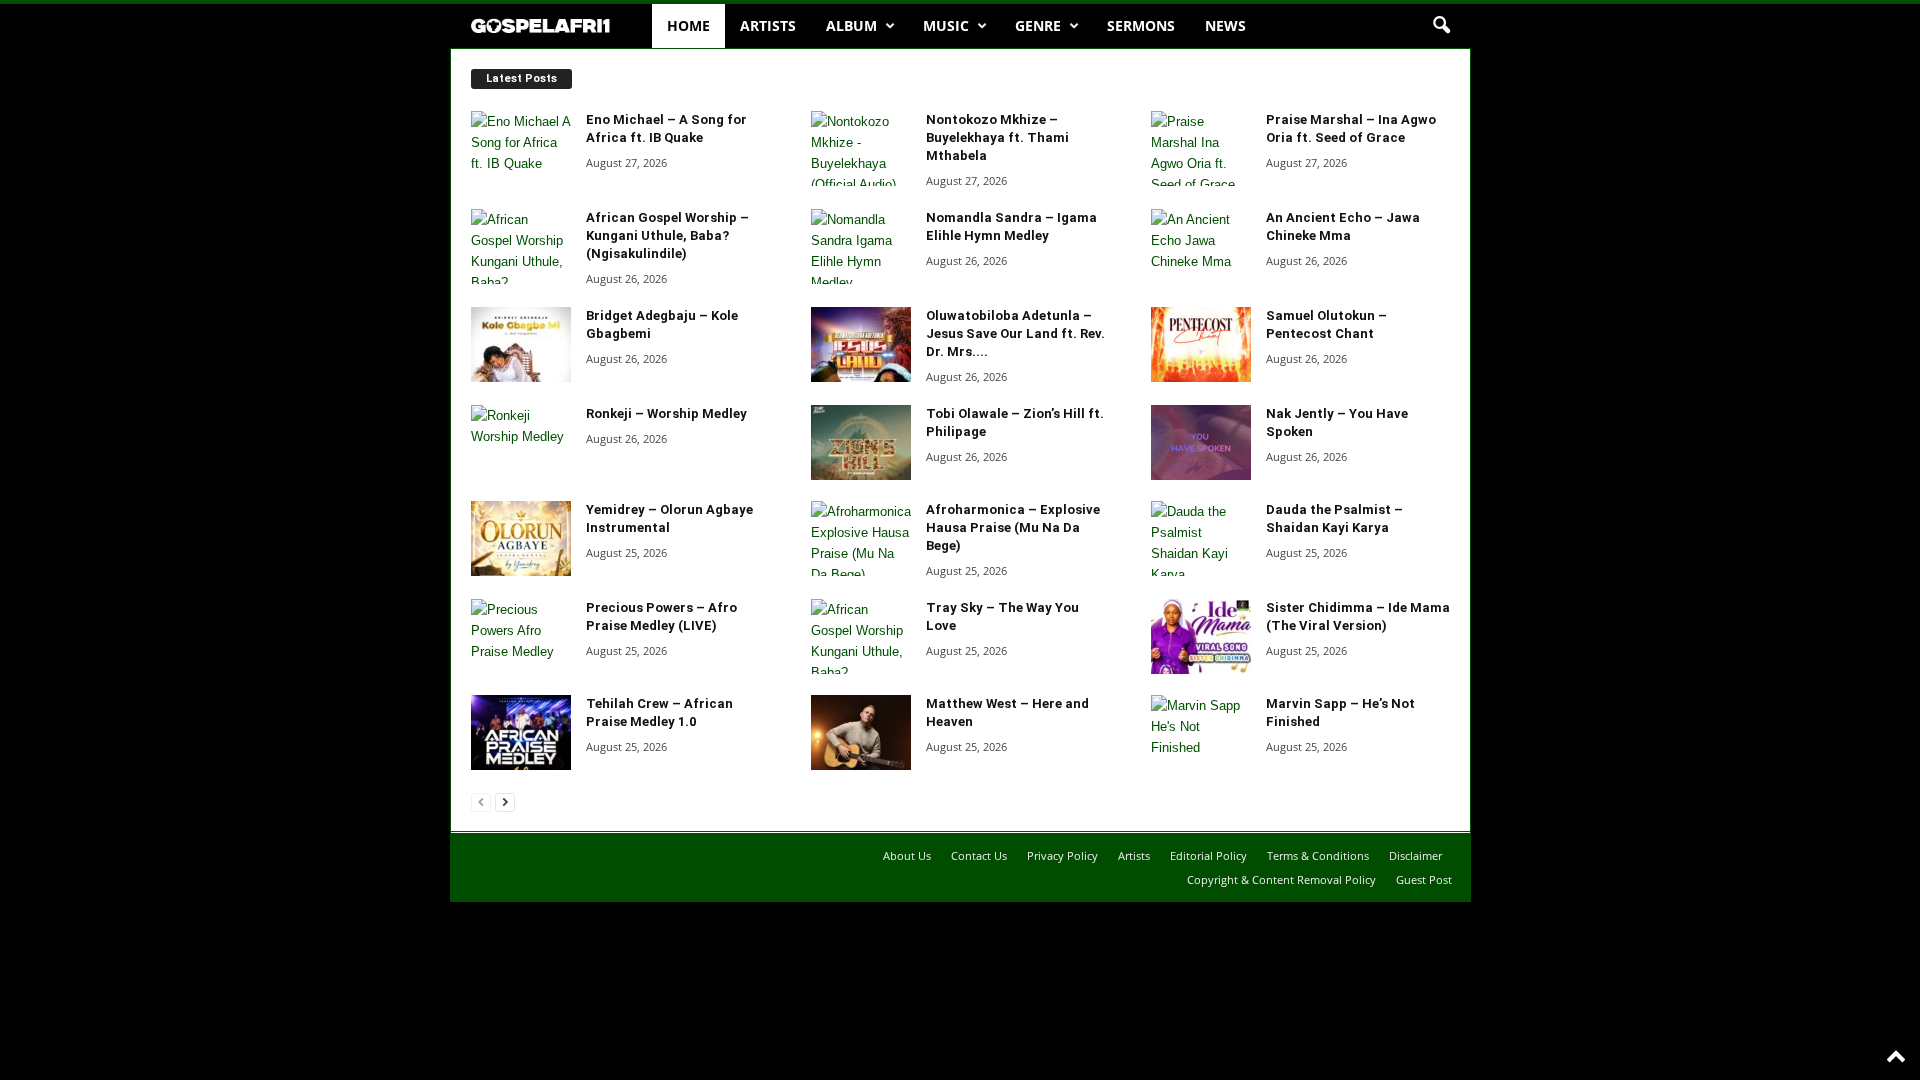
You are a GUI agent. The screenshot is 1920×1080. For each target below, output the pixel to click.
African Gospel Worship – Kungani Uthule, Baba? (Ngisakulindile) (667, 235)
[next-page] (505, 801)
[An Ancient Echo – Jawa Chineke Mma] (1201, 246)
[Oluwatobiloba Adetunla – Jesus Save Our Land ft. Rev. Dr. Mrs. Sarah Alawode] (861, 344)
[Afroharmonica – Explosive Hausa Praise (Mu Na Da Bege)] (861, 538)
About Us (907, 855)
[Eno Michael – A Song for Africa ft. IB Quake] (521, 148)
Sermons (1141, 25)
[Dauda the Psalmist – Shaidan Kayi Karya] (1201, 538)
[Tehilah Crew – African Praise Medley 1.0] (521, 732)
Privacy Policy (1062, 855)
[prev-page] (481, 801)
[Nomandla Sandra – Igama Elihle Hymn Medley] (861, 246)
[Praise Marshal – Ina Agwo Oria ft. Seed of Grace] (1201, 148)
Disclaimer (1415, 855)
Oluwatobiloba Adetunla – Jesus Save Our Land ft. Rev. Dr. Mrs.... (1015, 333)
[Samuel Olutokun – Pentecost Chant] (1201, 344)
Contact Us (979, 855)
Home (688, 25)
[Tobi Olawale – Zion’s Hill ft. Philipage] (861, 442)
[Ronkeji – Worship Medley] (521, 442)
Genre (1038, 25)
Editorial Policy (1208, 855)
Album (851, 25)
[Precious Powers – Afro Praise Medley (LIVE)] (521, 636)
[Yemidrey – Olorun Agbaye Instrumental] (521, 538)
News (1225, 25)
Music (946, 25)
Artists (768, 25)
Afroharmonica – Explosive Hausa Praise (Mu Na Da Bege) (1013, 527)
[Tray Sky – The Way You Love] (861, 636)
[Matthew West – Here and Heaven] (861, 732)
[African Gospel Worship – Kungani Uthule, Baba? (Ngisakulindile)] (521, 246)
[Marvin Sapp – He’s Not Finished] (1201, 732)
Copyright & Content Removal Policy (1281, 879)
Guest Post (1424, 879)
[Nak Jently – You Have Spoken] (1201, 442)
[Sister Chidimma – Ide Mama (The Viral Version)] (1201, 636)
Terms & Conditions (1318, 855)
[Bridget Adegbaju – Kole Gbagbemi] (521, 344)
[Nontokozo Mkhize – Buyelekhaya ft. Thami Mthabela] (861, 148)
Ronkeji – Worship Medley (666, 413)
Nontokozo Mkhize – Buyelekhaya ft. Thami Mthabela (997, 137)
